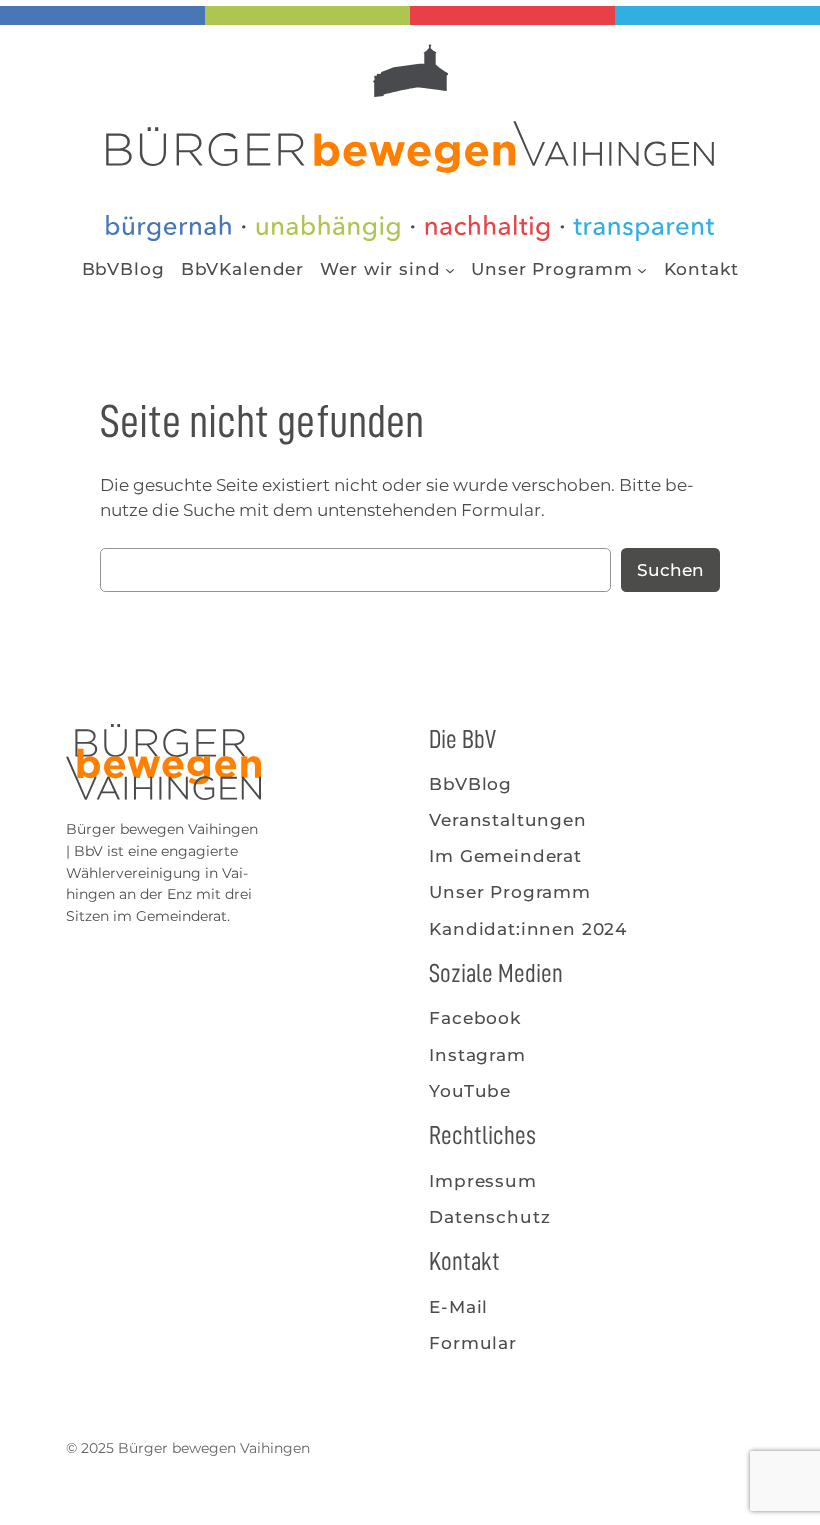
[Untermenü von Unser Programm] (642, 269)
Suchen (670, 570)
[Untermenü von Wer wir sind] (450, 269)
